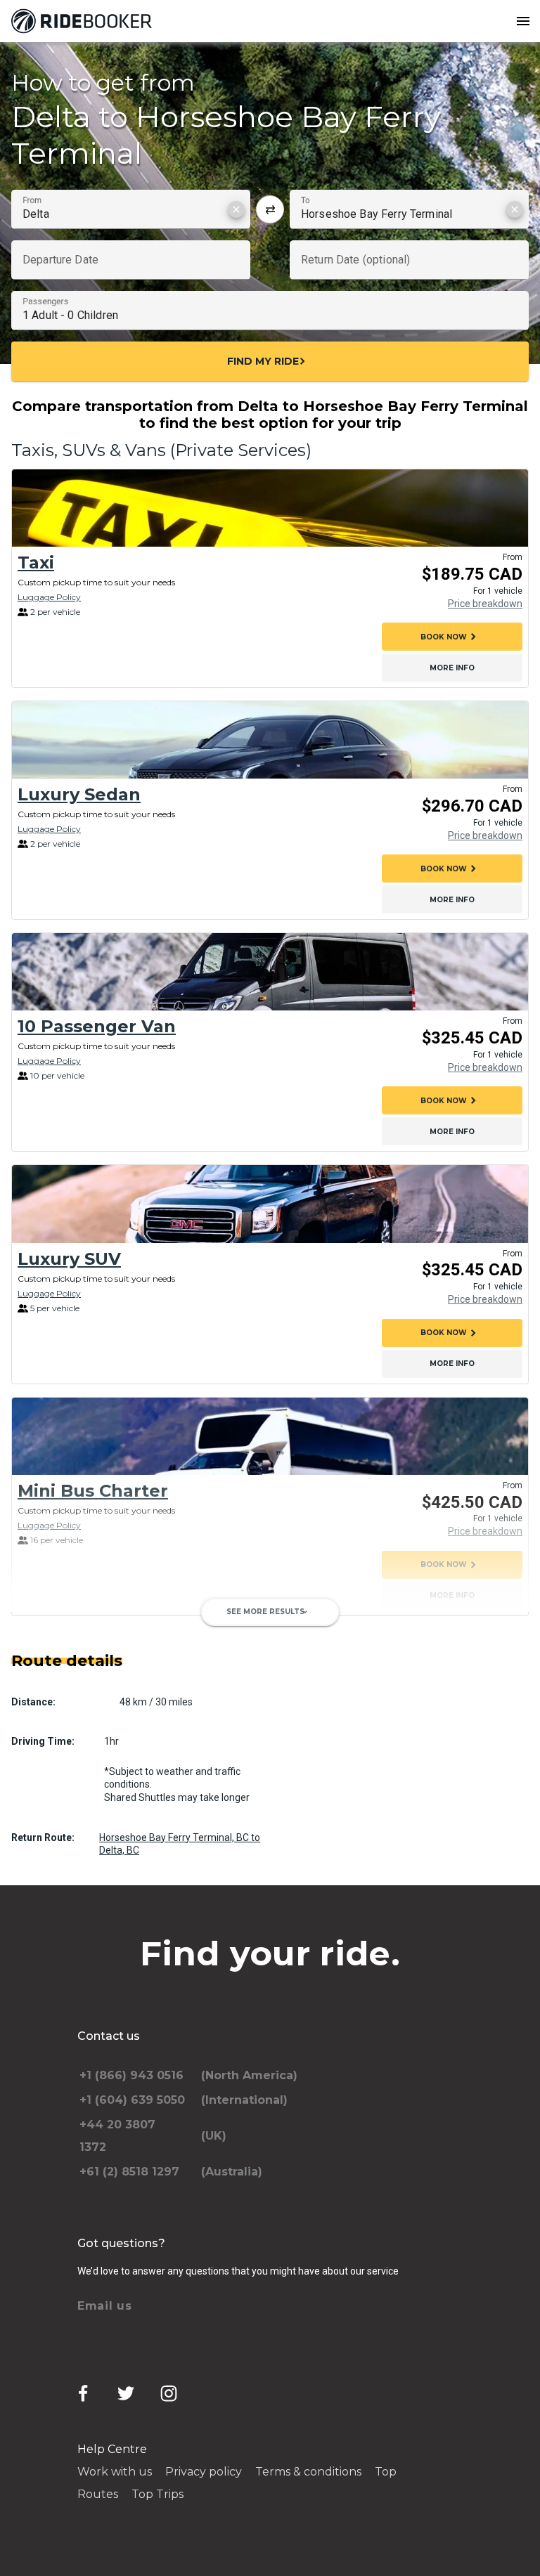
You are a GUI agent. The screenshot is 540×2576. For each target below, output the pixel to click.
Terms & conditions (308, 2472)
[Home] (84, 21)
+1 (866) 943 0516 (131, 2075)
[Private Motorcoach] (270, 1668)
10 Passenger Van (97, 1026)
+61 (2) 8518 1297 (129, 2172)
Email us (105, 2306)
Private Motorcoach (106, 1723)
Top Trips (157, 2494)
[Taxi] (270, 508)
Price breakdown (485, 604)
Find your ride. (270, 1953)
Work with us (115, 2472)
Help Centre (112, 2449)
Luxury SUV (69, 1259)
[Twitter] (126, 2393)
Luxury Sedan (79, 794)
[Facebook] (83, 2393)
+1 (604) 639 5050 (132, 2100)
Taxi (36, 562)
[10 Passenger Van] (270, 972)
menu (523, 21)
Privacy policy (204, 2472)
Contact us (109, 2036)
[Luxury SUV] (270, 1204)
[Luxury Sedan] (270, 740)
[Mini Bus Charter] (270, 1436)
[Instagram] (169, 2393)
